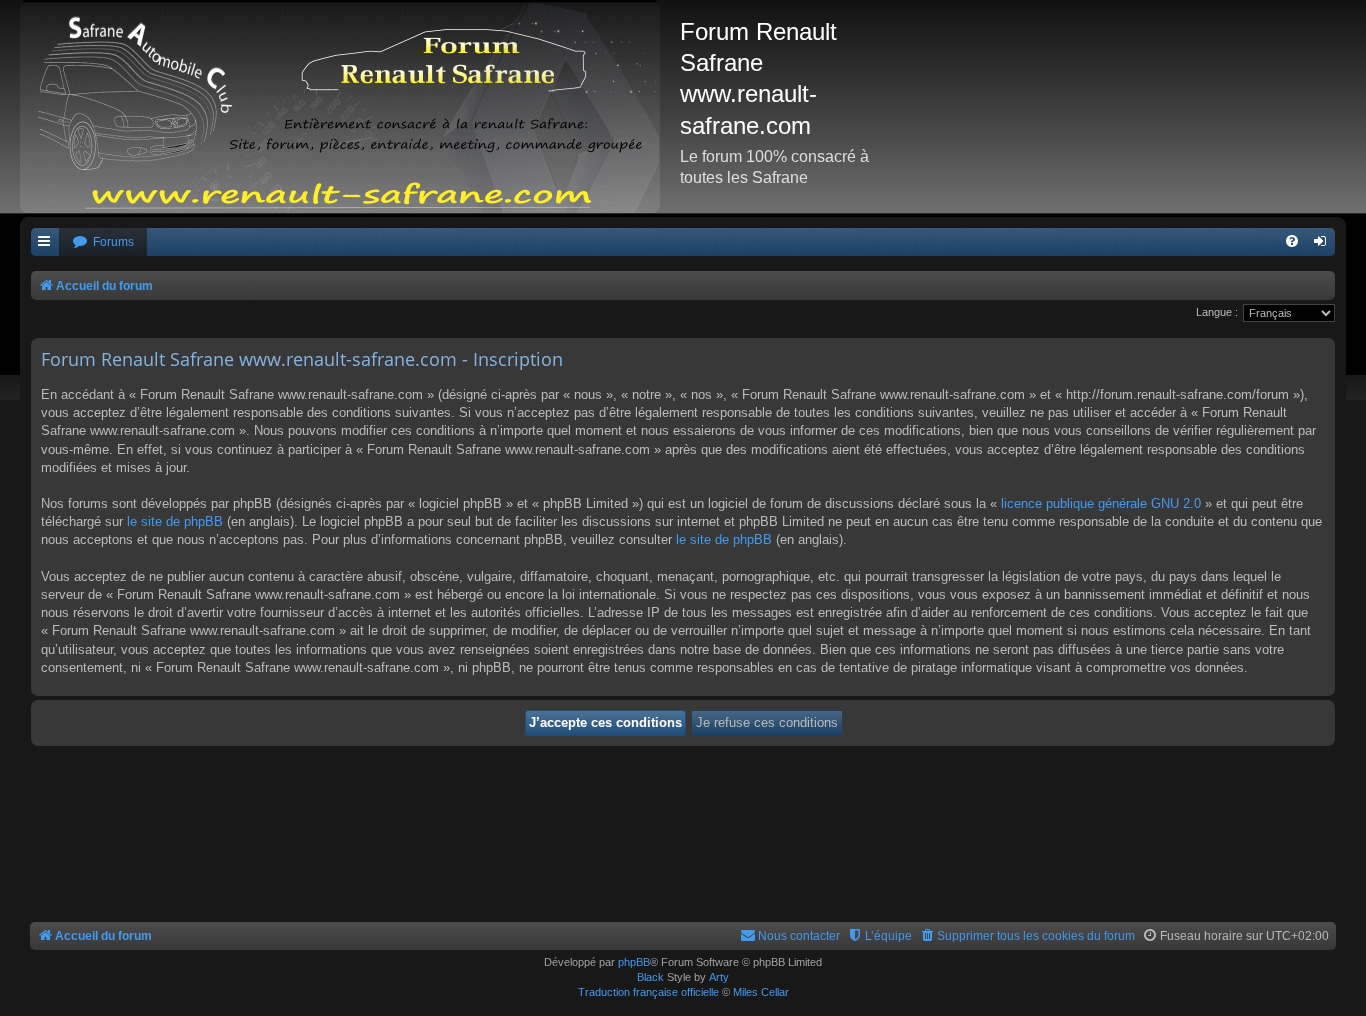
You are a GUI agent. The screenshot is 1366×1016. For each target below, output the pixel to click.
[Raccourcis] (45, 242)
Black (650, 977)
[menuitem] (103, 242)
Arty (719, 977)
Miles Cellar (761, 992)
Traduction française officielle (648, 992)
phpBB (634, 962)
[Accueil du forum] (350, 106)
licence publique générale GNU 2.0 (1101, 503)
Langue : (1217, 312)
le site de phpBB (175, 521)
